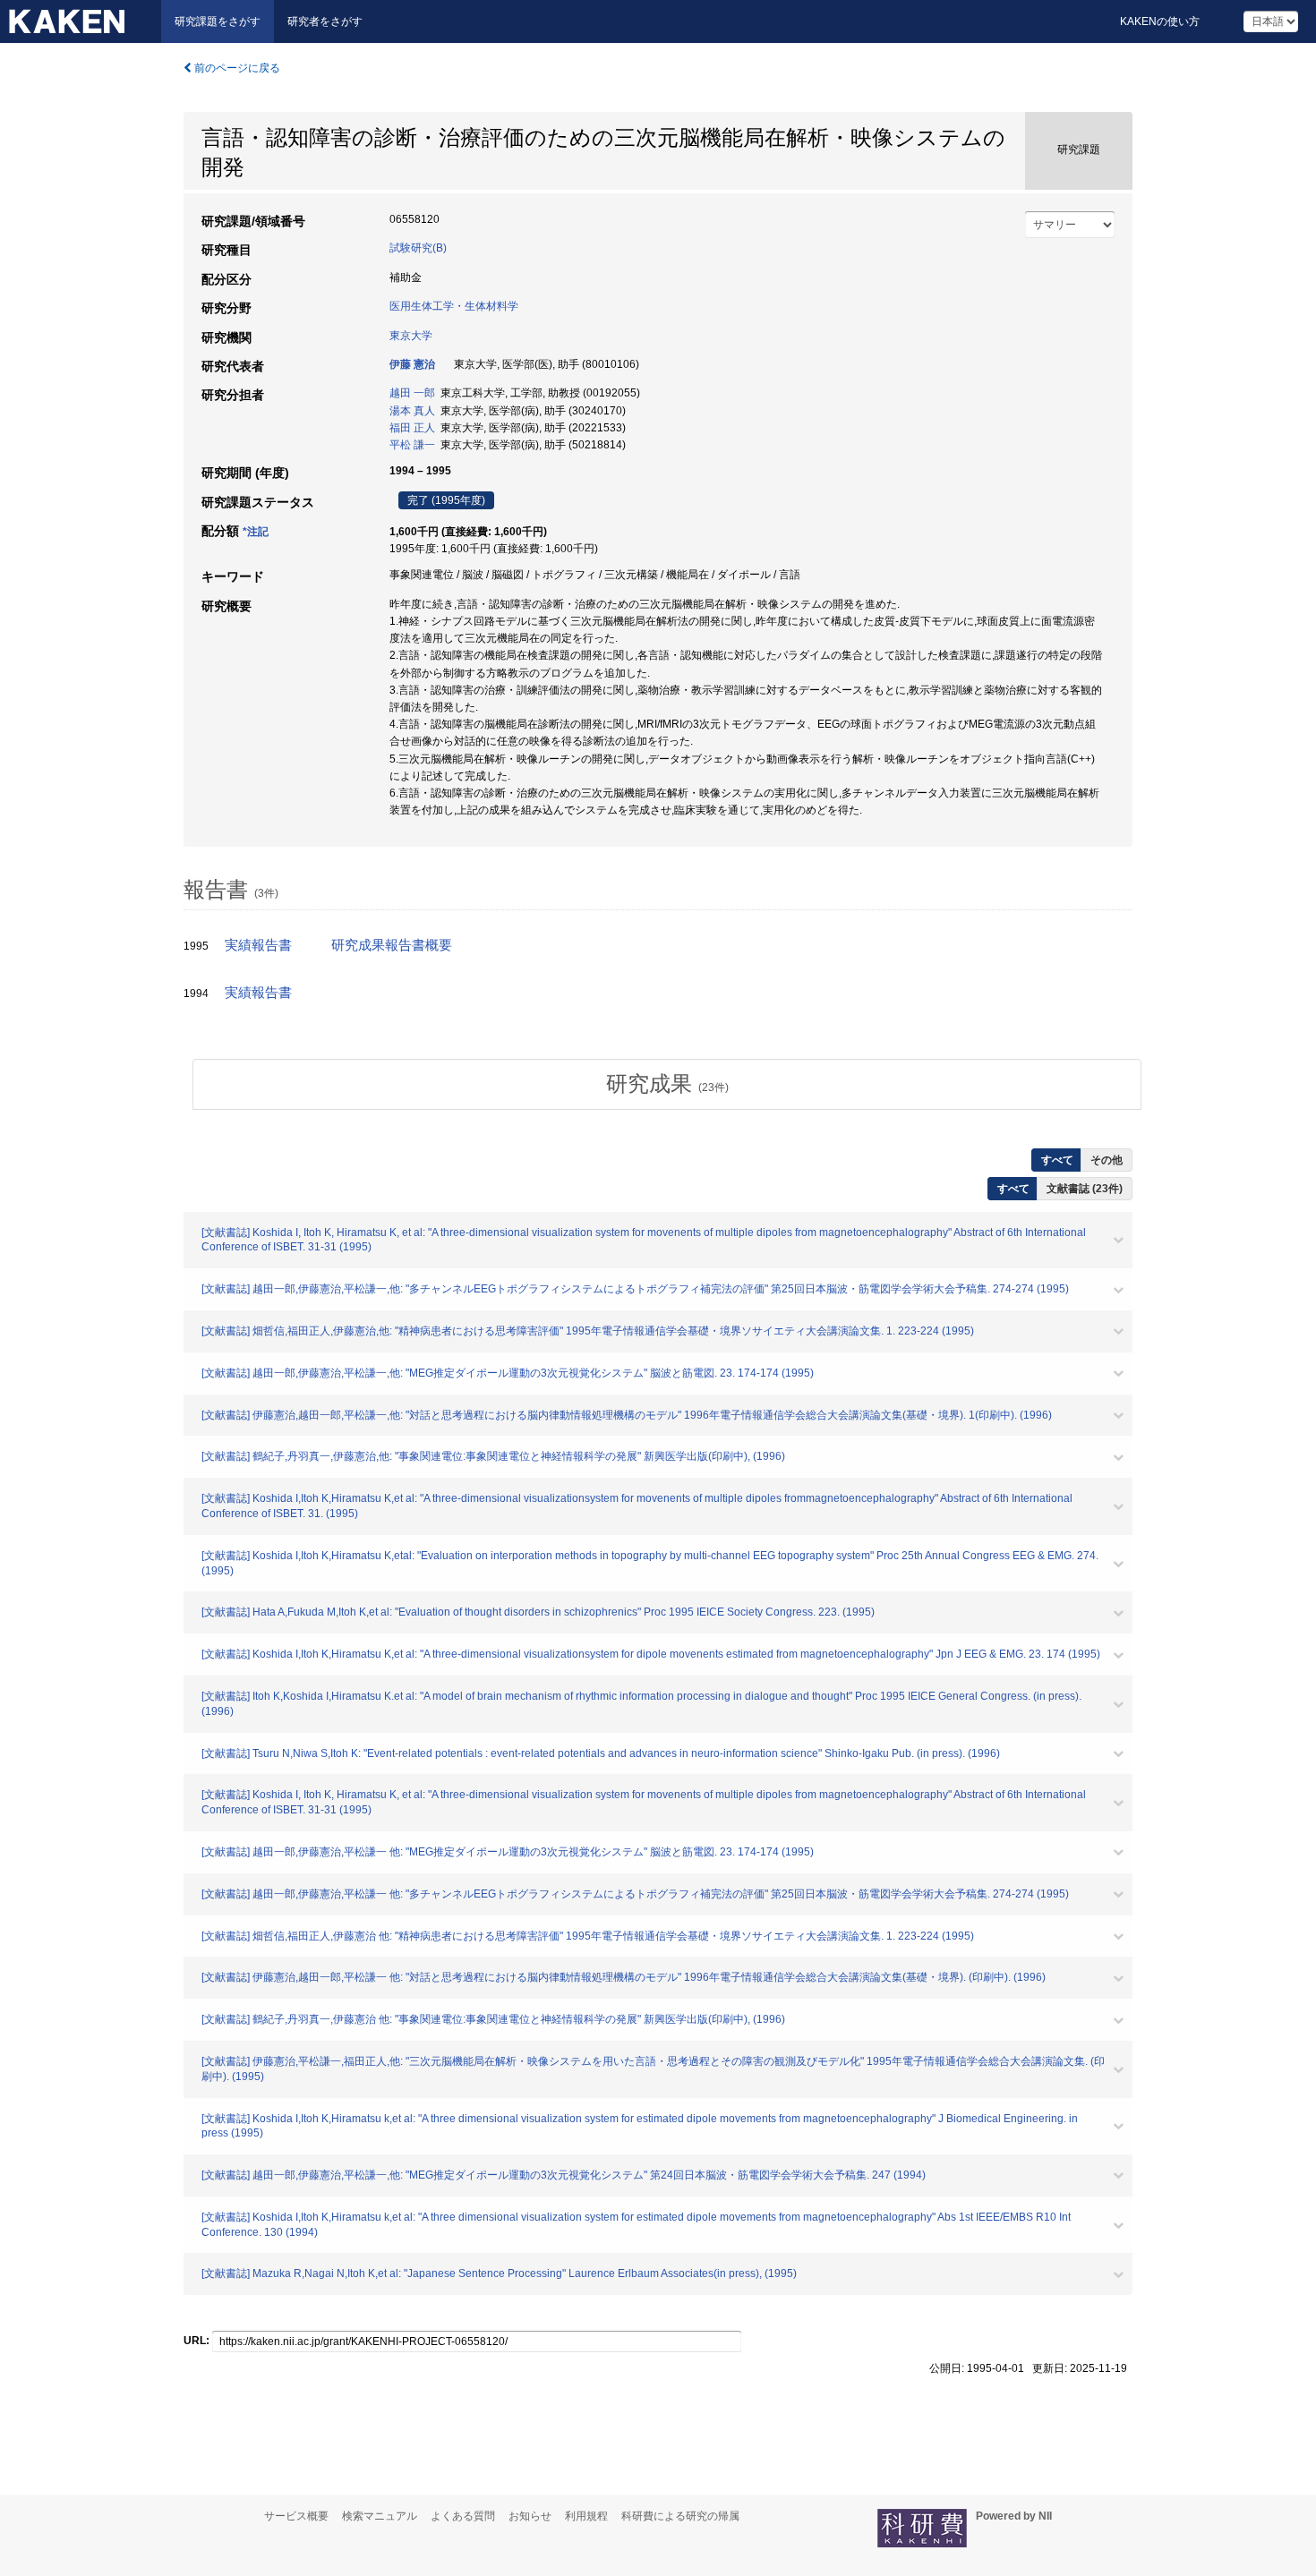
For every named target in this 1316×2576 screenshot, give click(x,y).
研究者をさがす (325, 21)
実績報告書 (258, 945)
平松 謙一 (412, 445)
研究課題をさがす (218, 21)
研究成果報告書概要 (392, 945)
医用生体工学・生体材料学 (454, 306)
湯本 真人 (412, 411)
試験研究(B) (418, 248)
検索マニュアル (380, 2516)
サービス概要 (296, 2516)
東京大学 (411, 336)
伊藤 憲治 (412, 364)
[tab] (667, 1084)
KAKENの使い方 (1160, 21)
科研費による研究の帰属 (680, 2516)
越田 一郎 (412, 393)
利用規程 (586, 2516)
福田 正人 (412, 428)
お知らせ (530, 2516)
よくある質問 (463, 2516)
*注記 (256, 532)
